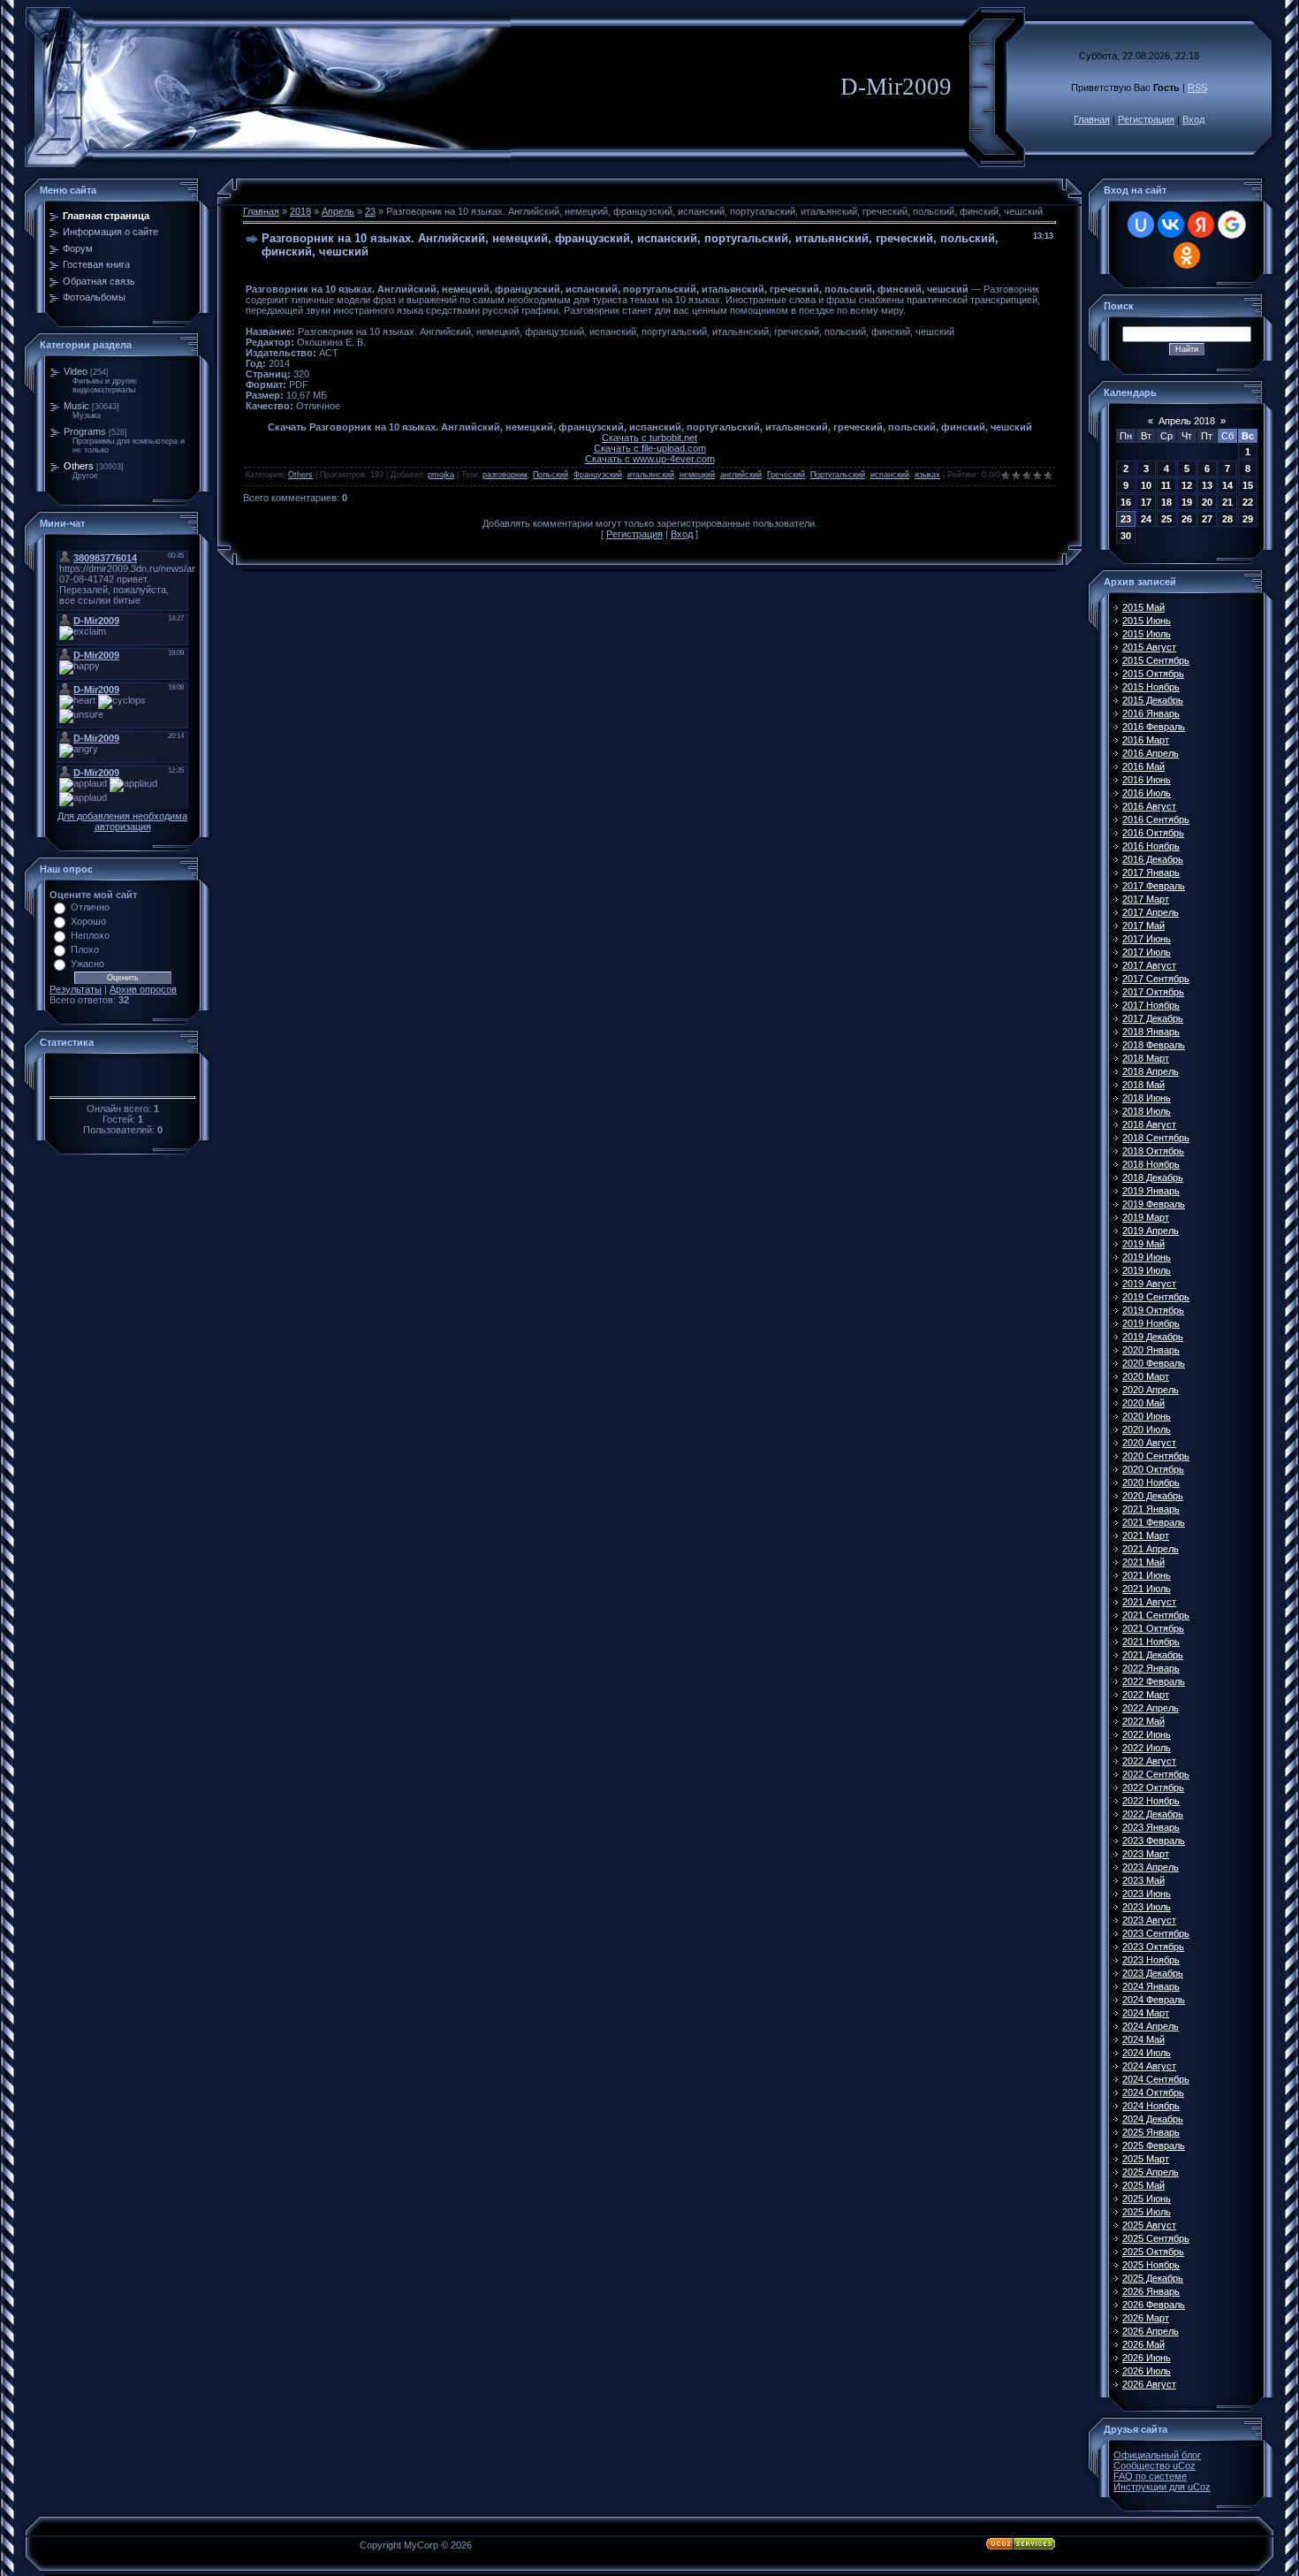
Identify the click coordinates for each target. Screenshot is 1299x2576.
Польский (551, 475)
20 (1207, 502)
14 (1227, 485)
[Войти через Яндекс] (1201, 225)
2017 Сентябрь (1156, 979)
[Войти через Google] (1232, 225)
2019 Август (1149, 1284)
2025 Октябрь (1153, 2252)
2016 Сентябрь (1156, 819)
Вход (1193, 119)
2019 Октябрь (1153, 1310)
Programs (85, 431)
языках (927, 475)
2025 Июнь (1147, 2199)
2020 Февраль (1154, 1363)
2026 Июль (1147, 2371)
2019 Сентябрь (1156, 1297)
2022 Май (1143, 1721)
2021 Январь (1151, 1509)
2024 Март (1146, 2013)
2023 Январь (1151, 1827)
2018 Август (1149, 1124)
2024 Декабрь (1153, 2119)
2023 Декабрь (1153, 1973)
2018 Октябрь (1153, 1151)
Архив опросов (143, 989)
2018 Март (1146, 1058)
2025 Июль (1147, 2212)
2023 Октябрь (1153, 1947)
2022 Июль (1147, 1748)
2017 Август (1149, 965)
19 (1187, 502)
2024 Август (1149, 2066)
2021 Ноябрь (1151, 1642)
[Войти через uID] (1141, 225)
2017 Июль (1147, 952)
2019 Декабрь (1153, 1337)
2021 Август (1149, 1602)
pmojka (441, 475)
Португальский (838, 475)
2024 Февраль (1154, 2000)
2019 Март (1146, 1217)
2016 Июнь (1147, 780)
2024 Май (1143, 2039)
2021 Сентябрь (1156, 1615)
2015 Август (1149, 647)
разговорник (505, 475)
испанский (890, 475)
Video (76, 371)
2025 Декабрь (1153, 2278)
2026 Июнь (1147, 2358)
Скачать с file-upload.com (650, 448)
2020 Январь (1151, 1350)
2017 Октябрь (1153, 992)
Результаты (76, 989)
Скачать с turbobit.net (649, 438)
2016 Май (1143, 766)
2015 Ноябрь (1151, 687)
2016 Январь (1151, 713)
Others (79, 466)
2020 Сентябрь (1156, 1456)
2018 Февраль (1154, 1045)
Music (76, 406)
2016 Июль (1147, 793)
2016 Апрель (1151, 753)
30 (1126, 536)
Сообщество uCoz (1155, 2465)
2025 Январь (1151, 2132)
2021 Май (1143, 1562)
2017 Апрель (1151, 912)
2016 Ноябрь (1151, 846)
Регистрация (1146, 119)
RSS (1197, 88)
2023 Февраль (1154, 1841)
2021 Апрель (1151, 1549)
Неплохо (90, 935)
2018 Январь (1151, 1032)
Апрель (338, 211)
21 (1227, 502)
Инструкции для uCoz (1162, 2487)
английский (741, 475)
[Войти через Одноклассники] (1187, 255)
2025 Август (1149, 2225)
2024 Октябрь (1153, 2092)
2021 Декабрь (1153, 1655)
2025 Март (1146, 2159)
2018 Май (1143, 1085)
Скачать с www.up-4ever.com (650, 459)
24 (1146, 519)
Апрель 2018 (1187, 421)
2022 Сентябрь (1156, 1774)
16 (1126, 502)
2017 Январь (1151, 873)
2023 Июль (1147, 1907)
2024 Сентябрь (1156, 2079)
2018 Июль (1147, 1111)
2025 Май (1143, 2185)
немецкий (697, 475)
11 (1166, 485)
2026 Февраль (1154, 2305)
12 (1187, 485)
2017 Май (1143, 926)
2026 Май (1143, 2344)
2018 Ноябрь (1151, 1164)
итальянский (651, 475)
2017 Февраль (1154, 886)
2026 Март (1146, 2318)
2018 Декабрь (1153, 1177)
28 (1227, 519)
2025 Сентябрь (1156, 2238)
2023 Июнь (1147, 1894)
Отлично (90, 907)
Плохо (85, 949)
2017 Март (1146, 899)
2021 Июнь (1147, 1575)
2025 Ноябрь (1151, 2265)
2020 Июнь (1147, 1416)
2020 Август (1149, 1443)
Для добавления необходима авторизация (122, 821)
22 (1248, 502)
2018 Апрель (1151, 1071)
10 (1146, 485)
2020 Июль (1147, 1429)
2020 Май (1143, 1403)
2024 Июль (1147, 2053)
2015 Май (1143, 607)
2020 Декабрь (1153, 1496)
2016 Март (1146, 740)
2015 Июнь (1147, 621)
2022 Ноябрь (1151, 1801)
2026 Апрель (1151, 2331)
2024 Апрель (1151, 2026)
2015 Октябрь (1153, 674)
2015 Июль (1147, 634)
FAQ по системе (1150, 2476)
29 (1248, 519)
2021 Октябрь (1153, 1628)
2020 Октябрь (1153, 1469)
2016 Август (1149, 806)
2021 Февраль (1154, 1522)
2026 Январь (1151, 2291)
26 (1187, 519)
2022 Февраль (1154, 1681)
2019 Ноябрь (1151, 1323)
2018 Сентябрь (1156, 1138)
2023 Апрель (1151, 1867)
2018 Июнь (1147, 1098)
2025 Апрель (1151, 2172)
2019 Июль (1147, 1270)
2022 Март (1146, 1695)
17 (1146, 502)
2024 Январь (1151, 1986)
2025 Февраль (1154, 2145)
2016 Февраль (1154, 727)
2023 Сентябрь (1156, 1933)
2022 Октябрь (1153, 1787)
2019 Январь (1151, 1191)
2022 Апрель (1151, 1708)
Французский (598, 475)
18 (1166, 502)
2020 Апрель (1151, 1390)
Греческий (786, 475)
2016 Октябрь (1153, 833)
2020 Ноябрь (1151, 1482)
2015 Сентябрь (1156, 660)
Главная (1092, 119)
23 (370, 211)
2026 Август (1149, 2384)
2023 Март (1146, 1854)
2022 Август (1149, 1761)
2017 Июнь (1147, 939)
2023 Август (1149, 1920)
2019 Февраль (1154, 1204)
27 (1207, 519)
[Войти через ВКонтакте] (1171, 225)
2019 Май (1143, 1244)
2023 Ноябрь (1151, 1960)
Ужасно (87, 964)
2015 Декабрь (1153, 700)
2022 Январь (1151, 1668)
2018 (300, 211)
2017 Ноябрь (1151, 1005)
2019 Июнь (1147, 1257)
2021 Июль (1147, 1589)
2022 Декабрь (1153, 1814)
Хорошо (88, 921)
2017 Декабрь (1153, 1018)
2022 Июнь (1147, 1734)
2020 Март (1146, 1376)
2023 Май (1143, 1880)
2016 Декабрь (1153, 859)
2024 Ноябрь (1151, 2106)
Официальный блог (1157, 2455)
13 (1207, 485)
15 (1248, 485)
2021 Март (1146, 1536)
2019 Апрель (1151, 1231)
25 (1166, 519)
